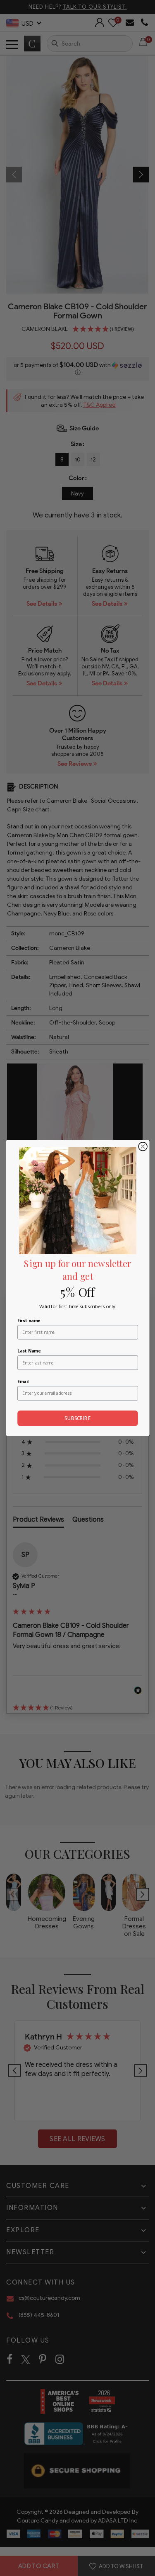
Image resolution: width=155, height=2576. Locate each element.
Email (23, 1381)
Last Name (29, 1351)
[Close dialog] (143, 1147)
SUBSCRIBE (77, 1418)
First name (29, 1321)
